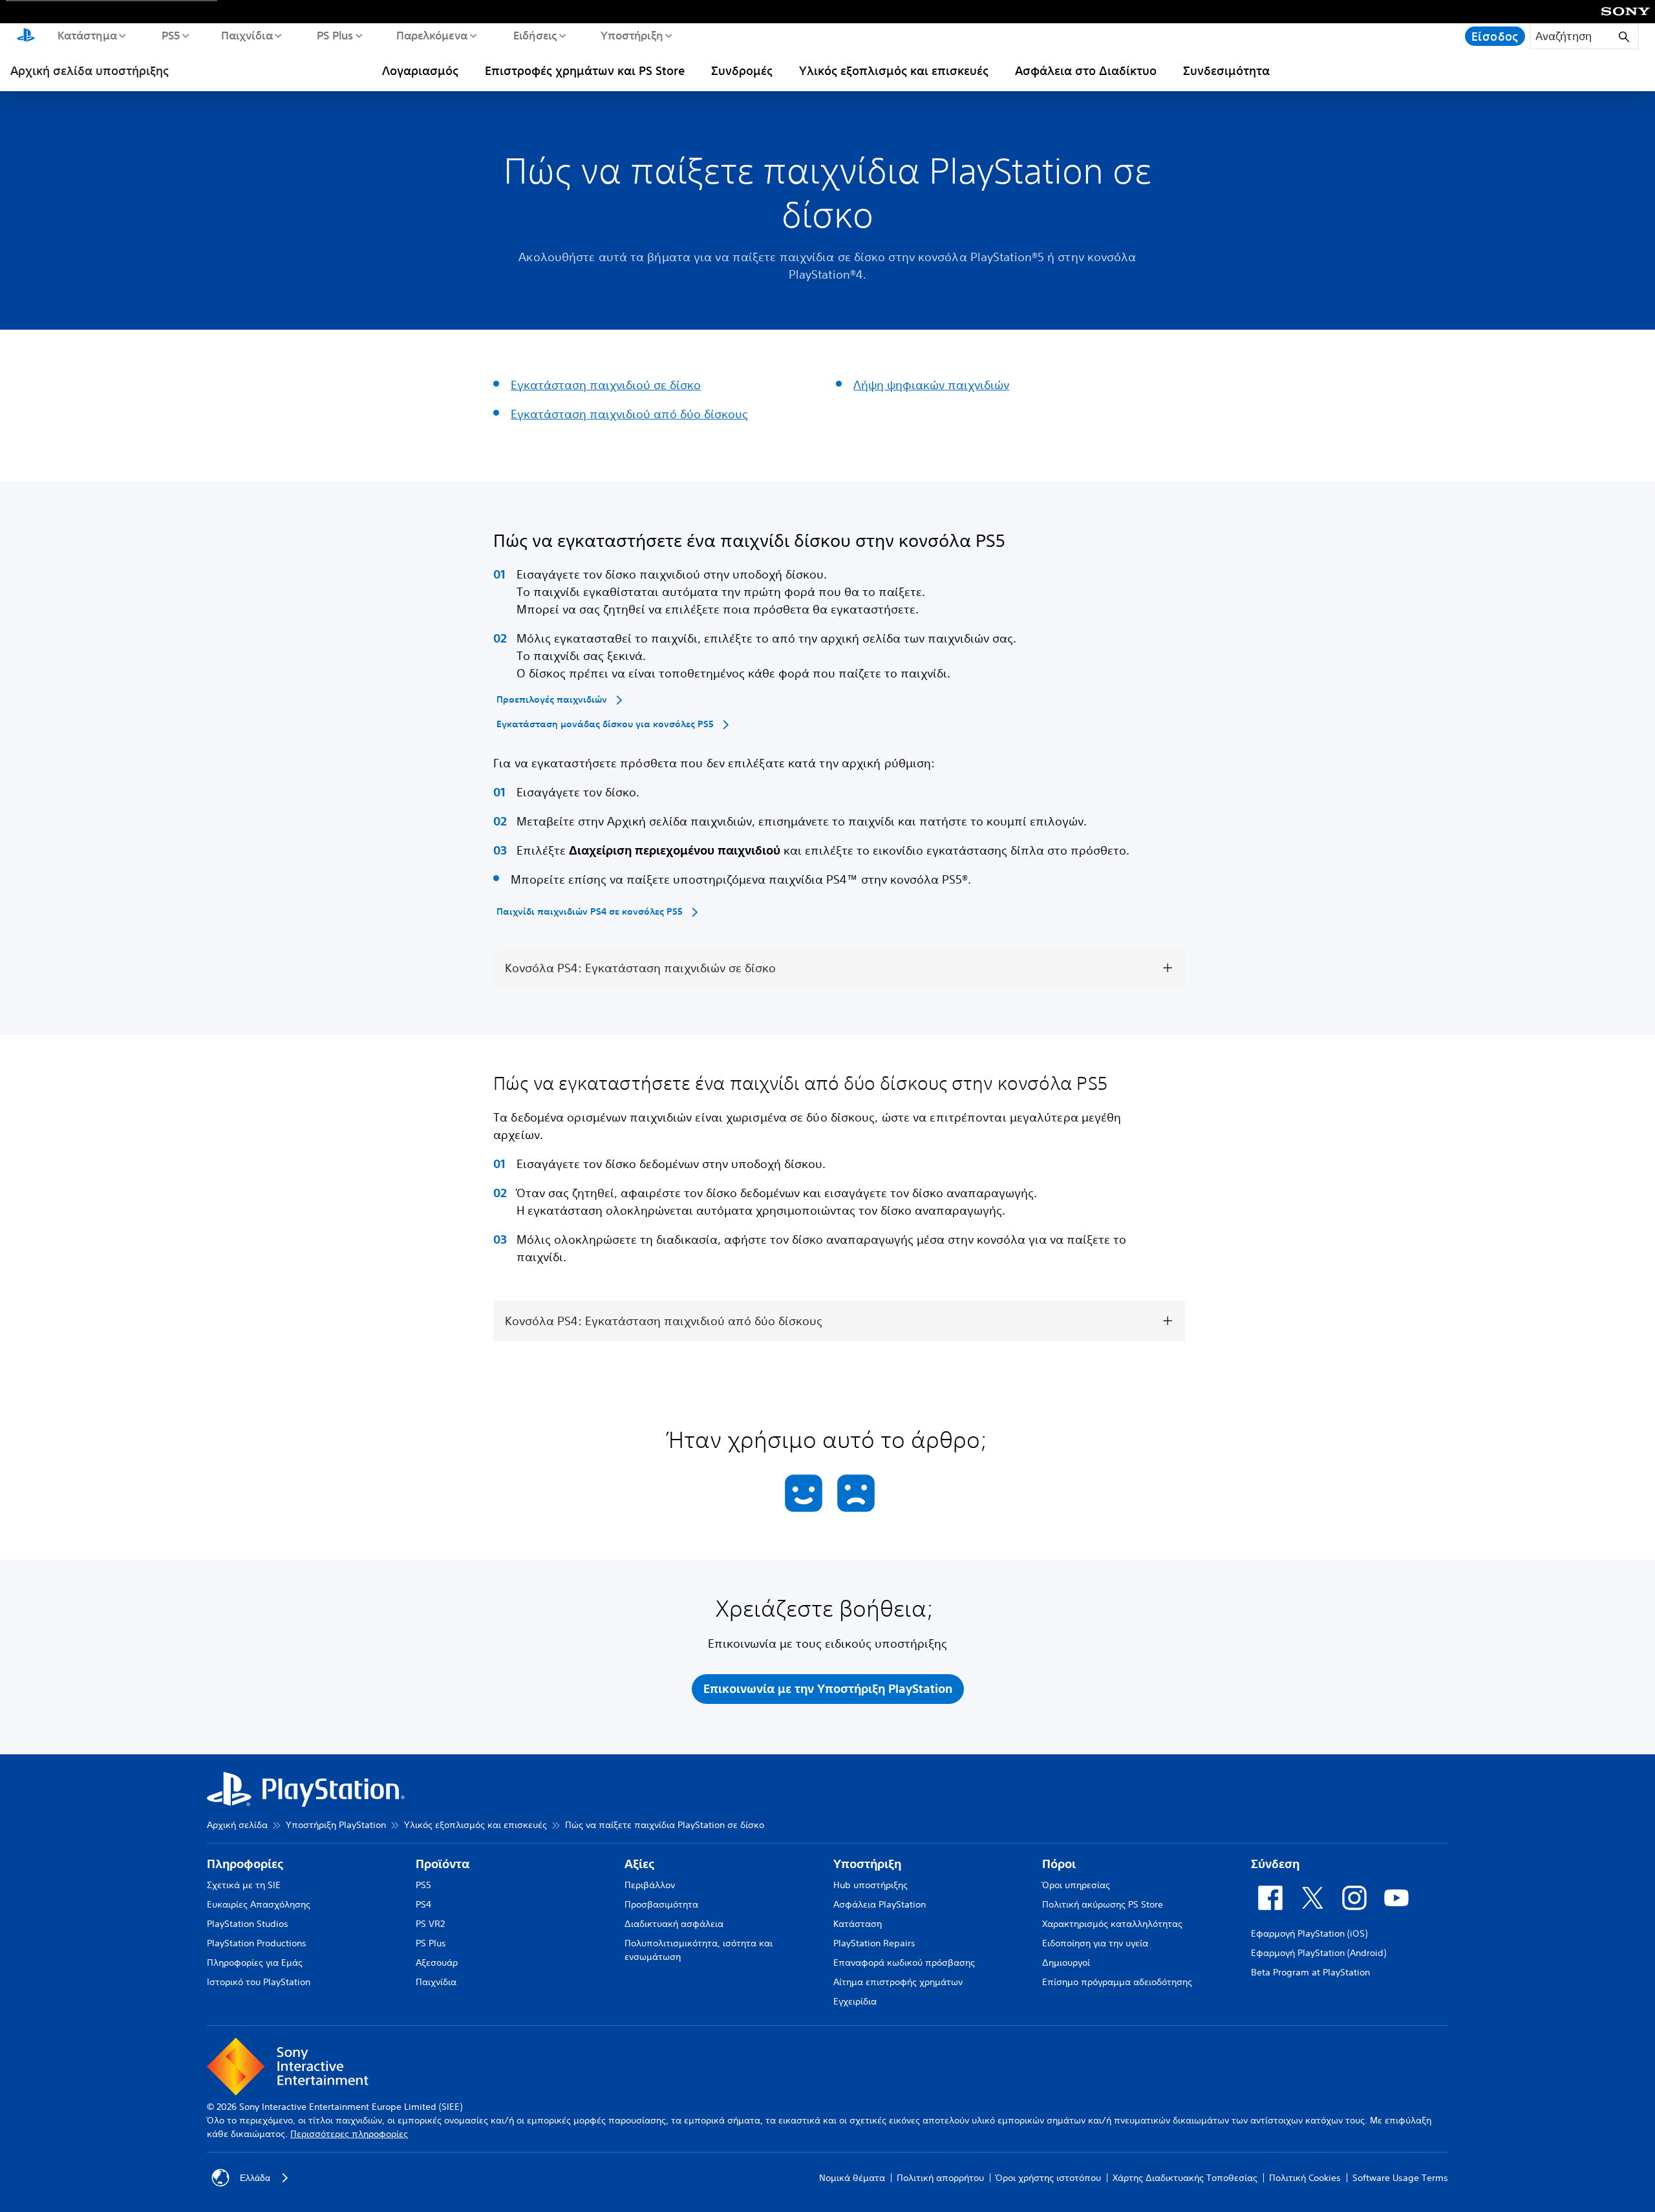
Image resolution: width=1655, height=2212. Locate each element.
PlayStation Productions (257, 1943)
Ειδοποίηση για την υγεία (1095, 1943)
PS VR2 (430, 1924)
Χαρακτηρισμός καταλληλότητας (1112, 1924)
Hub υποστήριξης (870, 1885)
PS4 (423, 1904)
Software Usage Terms (1400, 2178)
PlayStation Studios (248, 1924)
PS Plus (335, 35)
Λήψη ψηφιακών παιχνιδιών (931, 385)
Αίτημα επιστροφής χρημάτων (898, 1982)
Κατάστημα (87, 35)
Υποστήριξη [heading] (867, 1864)
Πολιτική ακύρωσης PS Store (1103, 1904)
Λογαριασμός (420, 70)
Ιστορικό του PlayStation (259, 1982)
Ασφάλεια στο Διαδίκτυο (1086, 70)
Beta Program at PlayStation (1310, 1972)
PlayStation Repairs (874, 1943)
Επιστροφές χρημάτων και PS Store (585, 70)
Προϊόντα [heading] (443, 1864)
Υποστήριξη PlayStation (336, 1825)
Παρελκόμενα (431, 35)
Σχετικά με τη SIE (244, 1885)
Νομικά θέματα (852, 2178)
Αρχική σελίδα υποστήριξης (90, 70)
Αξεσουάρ (437, 1962)
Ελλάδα (255, 2178)
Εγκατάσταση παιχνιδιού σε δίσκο (606, 385)
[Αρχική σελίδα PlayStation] (26, 36)
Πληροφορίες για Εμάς (255, 1962)
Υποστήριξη (631, 35)
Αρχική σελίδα (237, 1825)
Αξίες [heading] (639, 1864)
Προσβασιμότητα (661, 1904)
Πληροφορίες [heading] (245, 1864)
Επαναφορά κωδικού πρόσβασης (904, 1962)
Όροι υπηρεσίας (1076, 1885)
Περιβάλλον (650, 1885)
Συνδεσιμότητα (1226, 70)
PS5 (170, 35)
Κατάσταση (858, 1924)
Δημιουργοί (1066, 1962)
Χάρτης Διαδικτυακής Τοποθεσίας (1185, 2178)
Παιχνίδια (246, 35)
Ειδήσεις (535, 35)
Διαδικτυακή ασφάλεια (674, 1924)
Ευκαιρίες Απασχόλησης (259, 1904)
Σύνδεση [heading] (1275, 1864)
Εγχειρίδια (855, 2001)
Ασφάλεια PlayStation (880, 1904)
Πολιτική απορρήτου (940, 2178)
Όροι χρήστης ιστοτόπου (1048, 2178)
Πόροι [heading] (1059, 1864)
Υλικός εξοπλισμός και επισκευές (894, 70)
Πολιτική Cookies (1305, 2178)
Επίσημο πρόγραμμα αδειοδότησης (1117, 1982)
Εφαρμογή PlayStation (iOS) (1309, 1933)
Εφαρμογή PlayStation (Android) (1319, 1953)
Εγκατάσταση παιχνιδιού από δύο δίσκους (629, 414)
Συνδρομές (742, 70)
